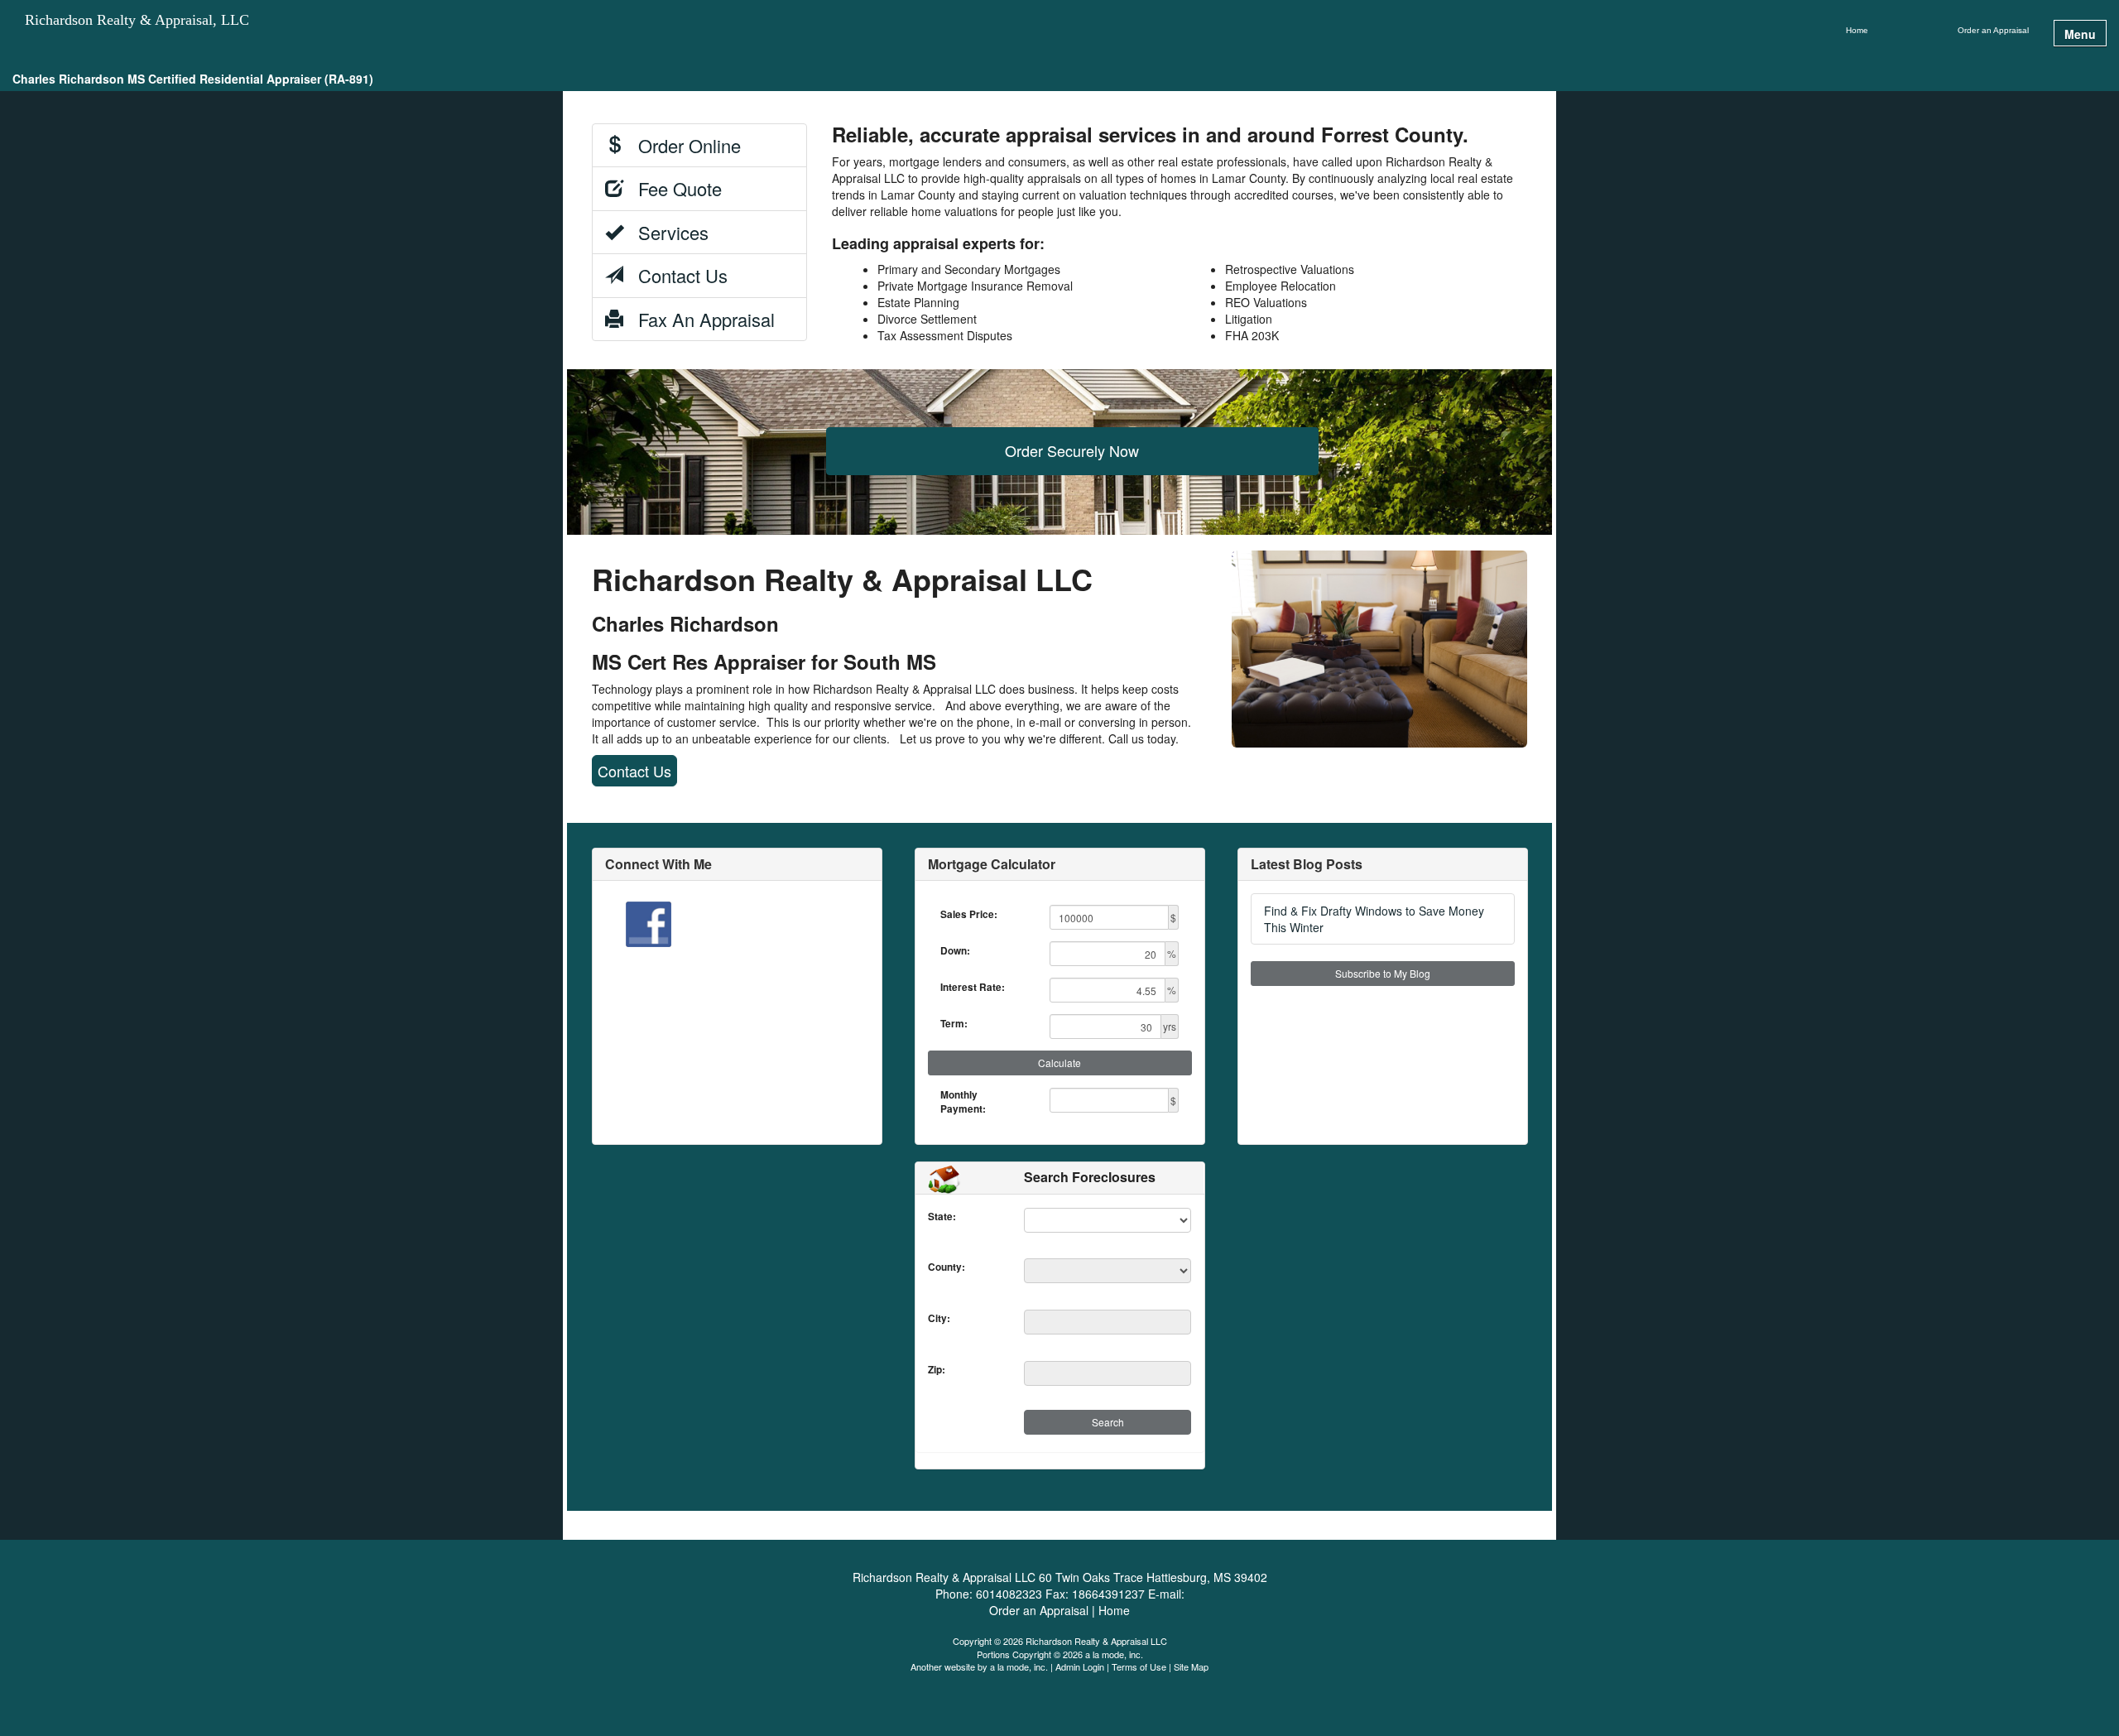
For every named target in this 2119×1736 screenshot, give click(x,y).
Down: (955, 951)
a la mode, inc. (1019, 1666)
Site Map (1191, 1666)
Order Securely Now (1072, 450)
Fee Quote (673, 188)
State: (932, 1217)
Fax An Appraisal (699, 319)
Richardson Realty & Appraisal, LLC (137, 20)
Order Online (682, 145)
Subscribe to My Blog (1383, 973)
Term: (954, 1024)
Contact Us (675, 275)
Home (1857, 30)
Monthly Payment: (963, 1102)
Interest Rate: (973, 987)
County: (932, 1267)
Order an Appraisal (1993, 30)
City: (932, 1318)
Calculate (1059, 1063)
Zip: (932, 1370)
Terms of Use (1139, 1666)
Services (666, 232)
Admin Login (1080, 1666)
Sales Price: (969, 914)
